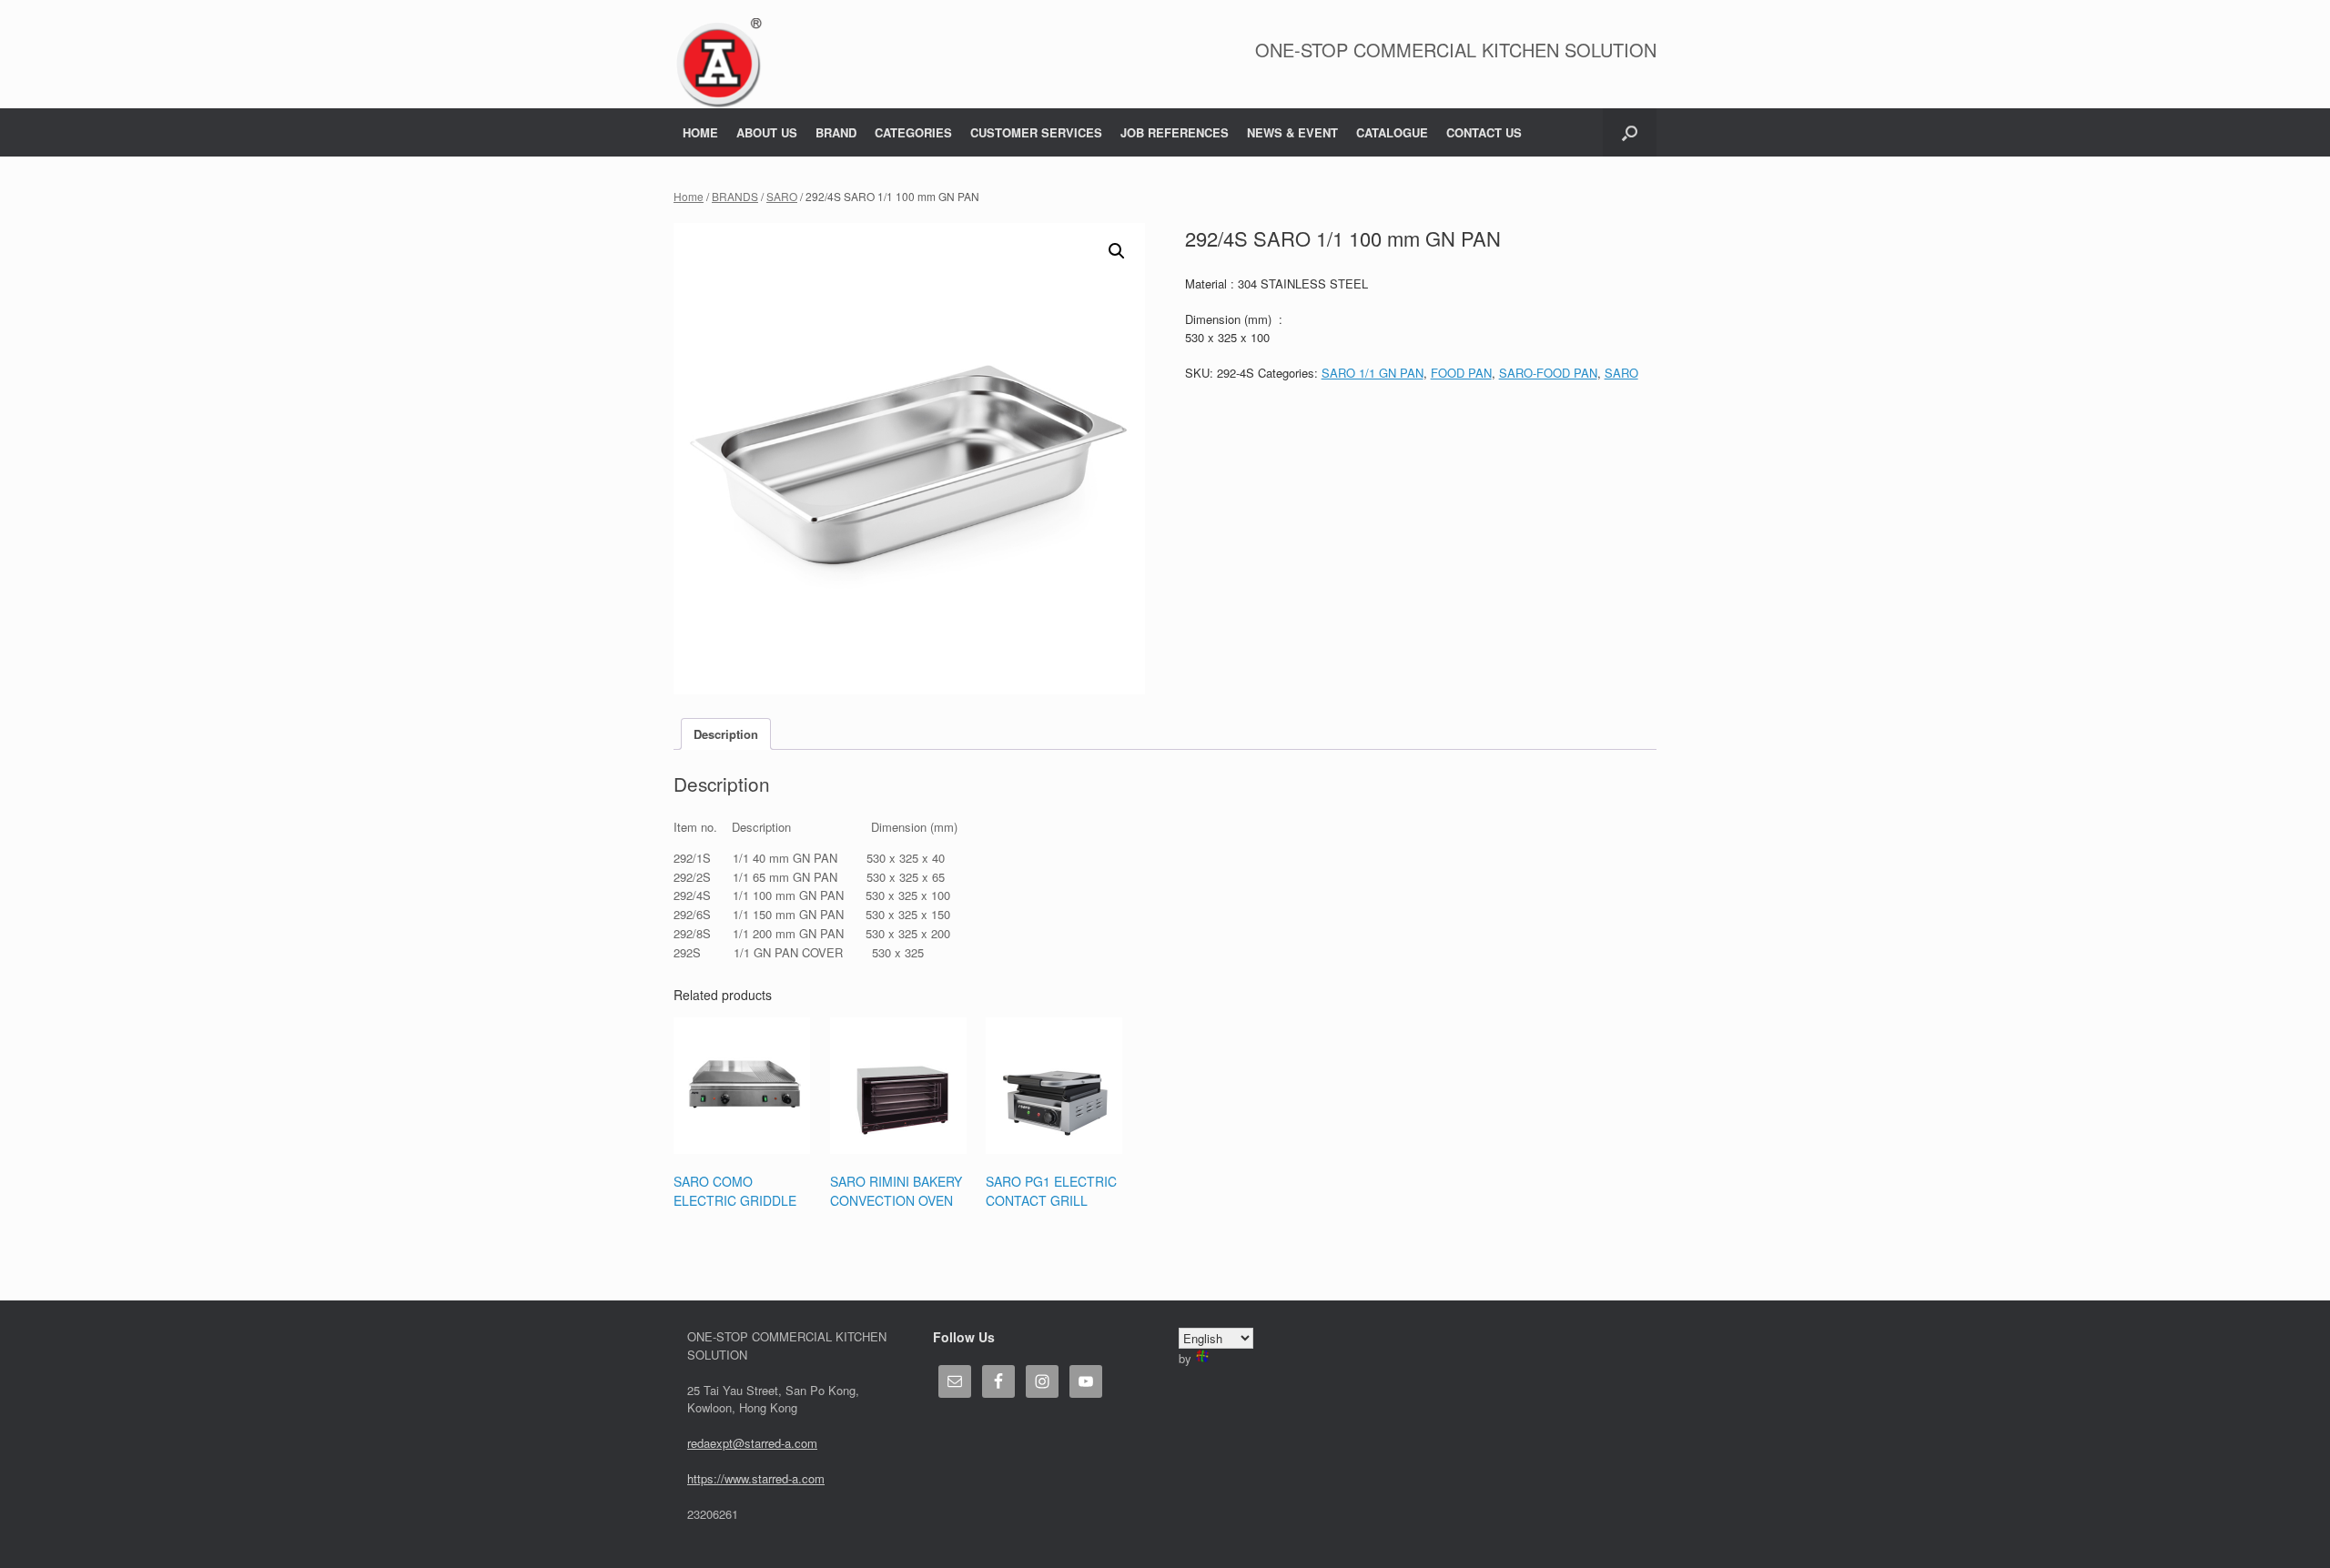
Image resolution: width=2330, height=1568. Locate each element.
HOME (700, 132)
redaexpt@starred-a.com (752, 1443)
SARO (782, 196)
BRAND (836, 132)
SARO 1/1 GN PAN (1373, 373)
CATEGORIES (913, 132)
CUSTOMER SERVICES (1036, 132)
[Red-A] (719, 63)
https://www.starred (738, 1478)
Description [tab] (726, 734)
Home (689, 196)
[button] (1630, 132)
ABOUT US (767, 132)
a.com (808, 1478)
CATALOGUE (1392, 132)
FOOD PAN (1461, 373)
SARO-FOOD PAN (1548, 373)
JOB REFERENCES (1175, 132)
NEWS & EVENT (1292, 132)
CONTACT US (1484, 132)
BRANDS (735, 196)
